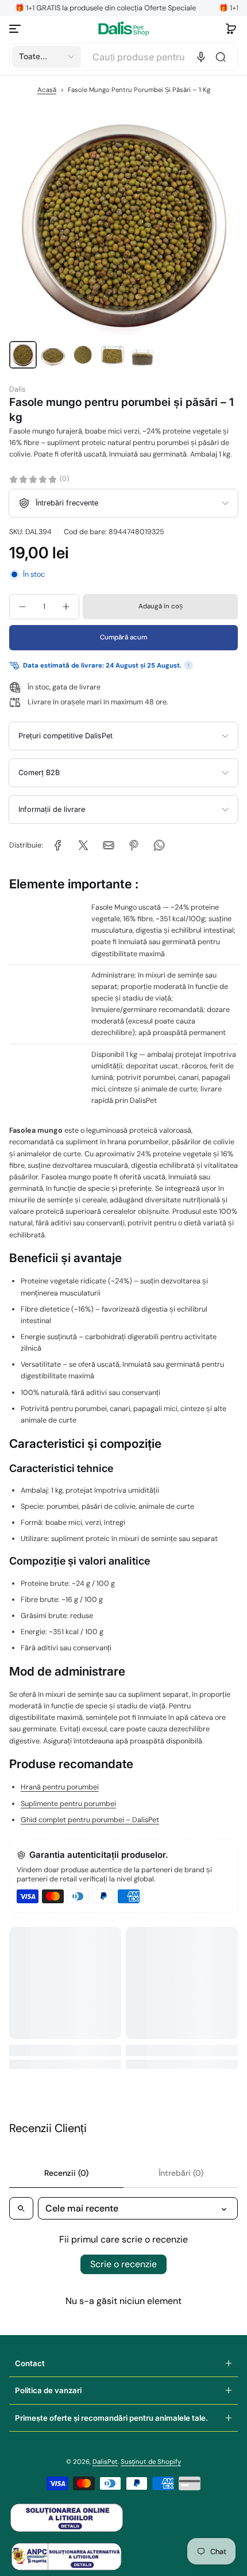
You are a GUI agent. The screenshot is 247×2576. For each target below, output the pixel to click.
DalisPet (105, 2462)
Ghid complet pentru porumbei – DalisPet (90, 1820)
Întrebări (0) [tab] (181, 2173)
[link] (58, 845)
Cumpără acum (123, 637)
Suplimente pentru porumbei (68, 1804)
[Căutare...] (221, 57)
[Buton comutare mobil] (16, 29)
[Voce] (201, 57)
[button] (231, 29)
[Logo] (123, 28)
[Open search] (21, 2208)
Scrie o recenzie (123, 2264)
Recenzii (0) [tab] (66, 2173)
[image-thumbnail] (23, 355)
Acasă (47, 90)
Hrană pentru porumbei (60, 1787)
